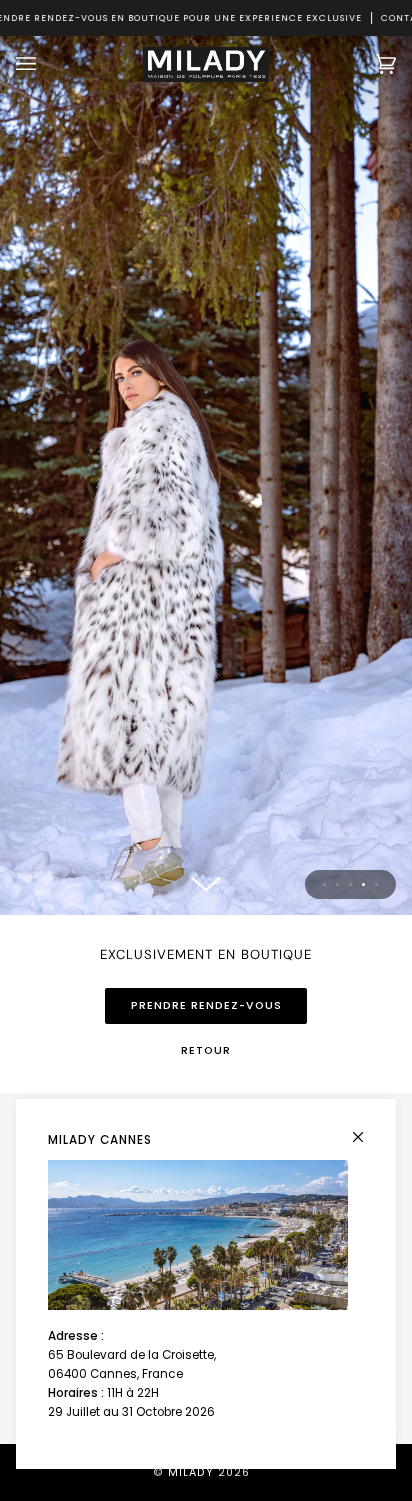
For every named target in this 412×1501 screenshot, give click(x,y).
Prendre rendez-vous (206, 1005)
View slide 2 (337, 884)
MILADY (191, 1472)
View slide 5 (376, 884)
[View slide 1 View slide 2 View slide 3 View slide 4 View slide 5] (206, 475)
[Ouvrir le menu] (46, 64)
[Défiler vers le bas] (206, 885)
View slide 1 (324, 884)
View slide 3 (350, 884)
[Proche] (366, 1128)
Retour (206, 1050)
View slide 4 (363, 884)
